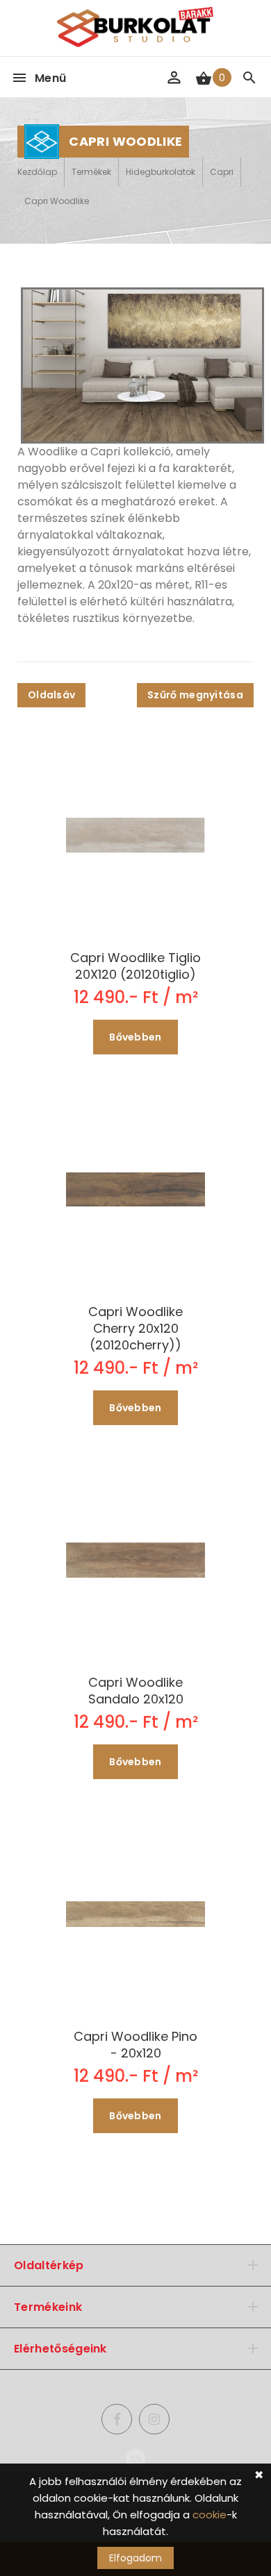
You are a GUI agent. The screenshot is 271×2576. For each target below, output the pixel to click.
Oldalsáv (51, 695)
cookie (210, 2515)
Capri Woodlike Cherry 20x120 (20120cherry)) (135, 1329)
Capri (222, 172)
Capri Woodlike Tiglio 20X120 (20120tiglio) (135, 966)
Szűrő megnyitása (195, 695)
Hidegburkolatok (161, 172)
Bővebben (135, 1037)
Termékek (91, 172)
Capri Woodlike (57, 201)
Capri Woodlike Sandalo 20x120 (136, 1691)
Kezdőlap (37, 172)
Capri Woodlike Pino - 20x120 (135, 2045)
